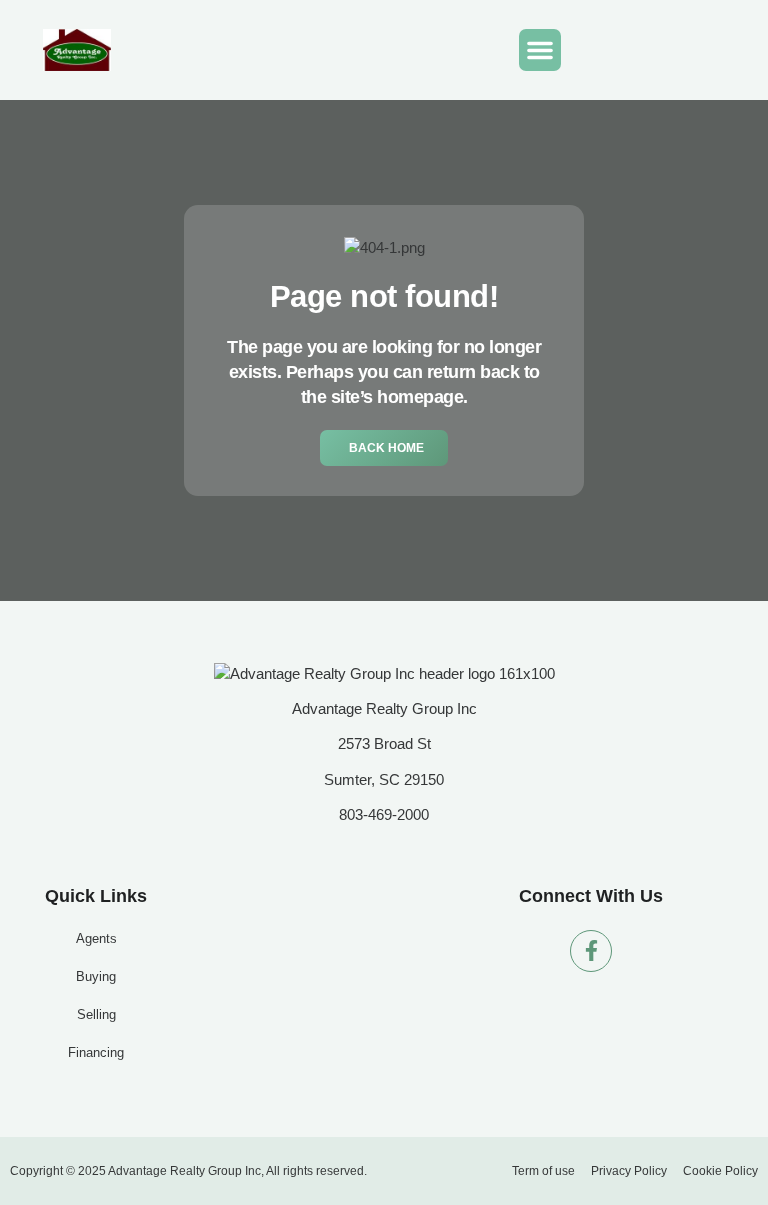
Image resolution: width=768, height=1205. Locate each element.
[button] (540, 50)
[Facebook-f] (591, 951)
